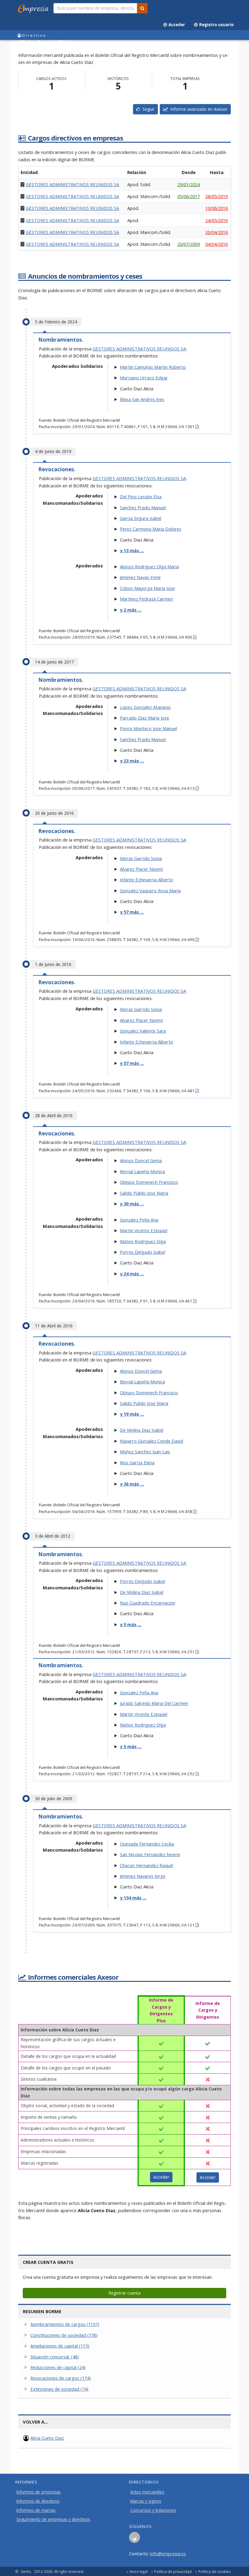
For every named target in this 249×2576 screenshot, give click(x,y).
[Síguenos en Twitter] (135, 2539)
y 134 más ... (133, 1898)
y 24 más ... (132, 1274)
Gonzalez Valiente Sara (143, 1031)
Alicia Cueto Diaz (47, 2438)
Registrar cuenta (124, 2293)
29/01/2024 (189, 184)
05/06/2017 (189, 196)
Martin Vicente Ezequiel (144, 1230)
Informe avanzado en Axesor (198, 109)
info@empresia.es (168, 2553)
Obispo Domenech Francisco (149, 1182)
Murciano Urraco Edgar (144, 378)
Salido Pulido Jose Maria (144, 1193)
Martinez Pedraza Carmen (146, 599)
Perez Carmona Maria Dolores (151, 529)
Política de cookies (215, 2571)
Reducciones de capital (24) (58, 2367)
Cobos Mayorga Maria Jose (147, 588)
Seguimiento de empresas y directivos (53, 2519)
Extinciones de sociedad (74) (59, 2389)
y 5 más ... (131, 1624)
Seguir (147, 109)
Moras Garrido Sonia (141, 858)
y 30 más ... (132, 1204)
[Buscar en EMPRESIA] (142, 8)
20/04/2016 (217, 232)
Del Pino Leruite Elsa (141, 497)
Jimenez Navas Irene (140, 577)
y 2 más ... (131, 610)
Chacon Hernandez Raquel (147, 1865)
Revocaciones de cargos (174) (61, 2378)
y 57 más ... (132, 912)
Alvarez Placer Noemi (141, 869)
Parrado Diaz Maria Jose (145, 718)
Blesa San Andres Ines (142, 399)
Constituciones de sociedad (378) (64, 2335)
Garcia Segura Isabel (141, 518)
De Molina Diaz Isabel (142, 1430)
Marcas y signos (146, 2501)
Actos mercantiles (147, 2492)
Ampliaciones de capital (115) (60, 2346)
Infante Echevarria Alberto (147, 880)
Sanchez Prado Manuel (143, 507)
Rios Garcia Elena (137, 1462)
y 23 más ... (132, 761)
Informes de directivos (38, 2501)
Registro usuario (216, 25)
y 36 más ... (132, 1484)
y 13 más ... (132, 550)
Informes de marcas (36, 2510)
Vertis (26, 2571)
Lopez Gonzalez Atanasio (145, 707)
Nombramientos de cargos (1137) (65, 2324)
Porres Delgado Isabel (143, 1252)
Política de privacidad (173, 2571)
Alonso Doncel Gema (141, 1160)
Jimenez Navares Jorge (143, 1876)
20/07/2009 (189, 244)
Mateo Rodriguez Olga (143, 1241)
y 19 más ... (132, 1414)
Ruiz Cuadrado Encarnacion (148, 1603)
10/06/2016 (217, 208)
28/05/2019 (217, 196)
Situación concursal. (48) (55, 2357)
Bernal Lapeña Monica (142, 1171)
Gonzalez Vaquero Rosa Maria (150, 891)
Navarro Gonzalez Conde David (152, 1441)
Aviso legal (138, 2571)
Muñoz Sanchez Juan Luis (145, 1452)
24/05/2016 (217, 220)
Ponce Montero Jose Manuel (148, 728)
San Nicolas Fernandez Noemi (150, 1854)
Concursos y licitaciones (153, 2510)
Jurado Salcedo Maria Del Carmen (154, 1703)
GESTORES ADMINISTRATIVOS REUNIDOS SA (72, 184)
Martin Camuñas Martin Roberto (153, 367)
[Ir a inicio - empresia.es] (34, 8)
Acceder (176, 25)
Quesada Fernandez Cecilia (147, 1844)
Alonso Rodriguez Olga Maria (149, 566)
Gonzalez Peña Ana (139, 1220)
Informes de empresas (39, 2492)
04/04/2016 (217, 244)
